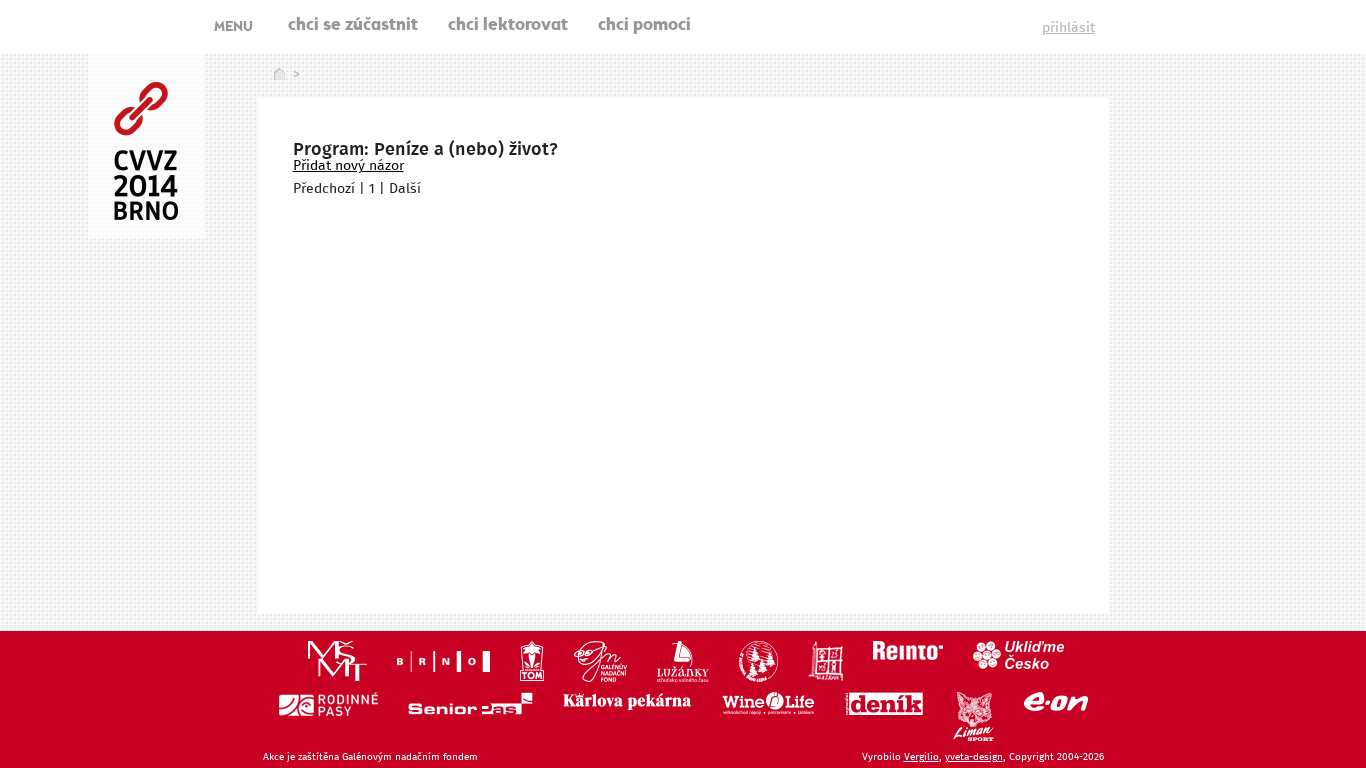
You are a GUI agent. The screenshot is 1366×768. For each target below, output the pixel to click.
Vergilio (921, 757)
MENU (233, 28)
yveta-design (974, 757)
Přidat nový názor (348, 166)
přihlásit (1068, 28)
